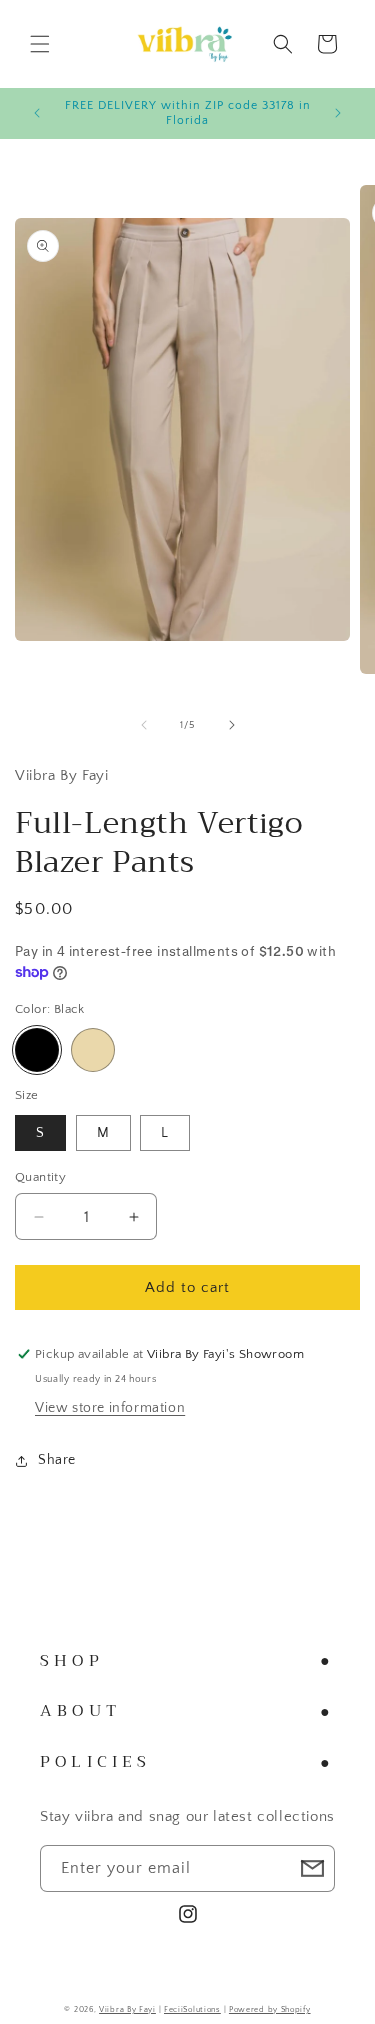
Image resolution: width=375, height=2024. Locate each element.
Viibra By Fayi (127, 2009)
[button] (40, 44)
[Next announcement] (338, 113)
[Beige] (93, 1050)
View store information (110, 1408)
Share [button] (57, 1460)
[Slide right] (232, 725)
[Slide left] (144, 725)
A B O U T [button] (78, 1711)
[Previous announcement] (37, 113)
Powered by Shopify (270, 2009)
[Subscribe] (312, 1868)
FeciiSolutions (192, 2009)
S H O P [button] (69, 1661)
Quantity (40, 1177)
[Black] (37, 1050)
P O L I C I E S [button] (93, 1762)
